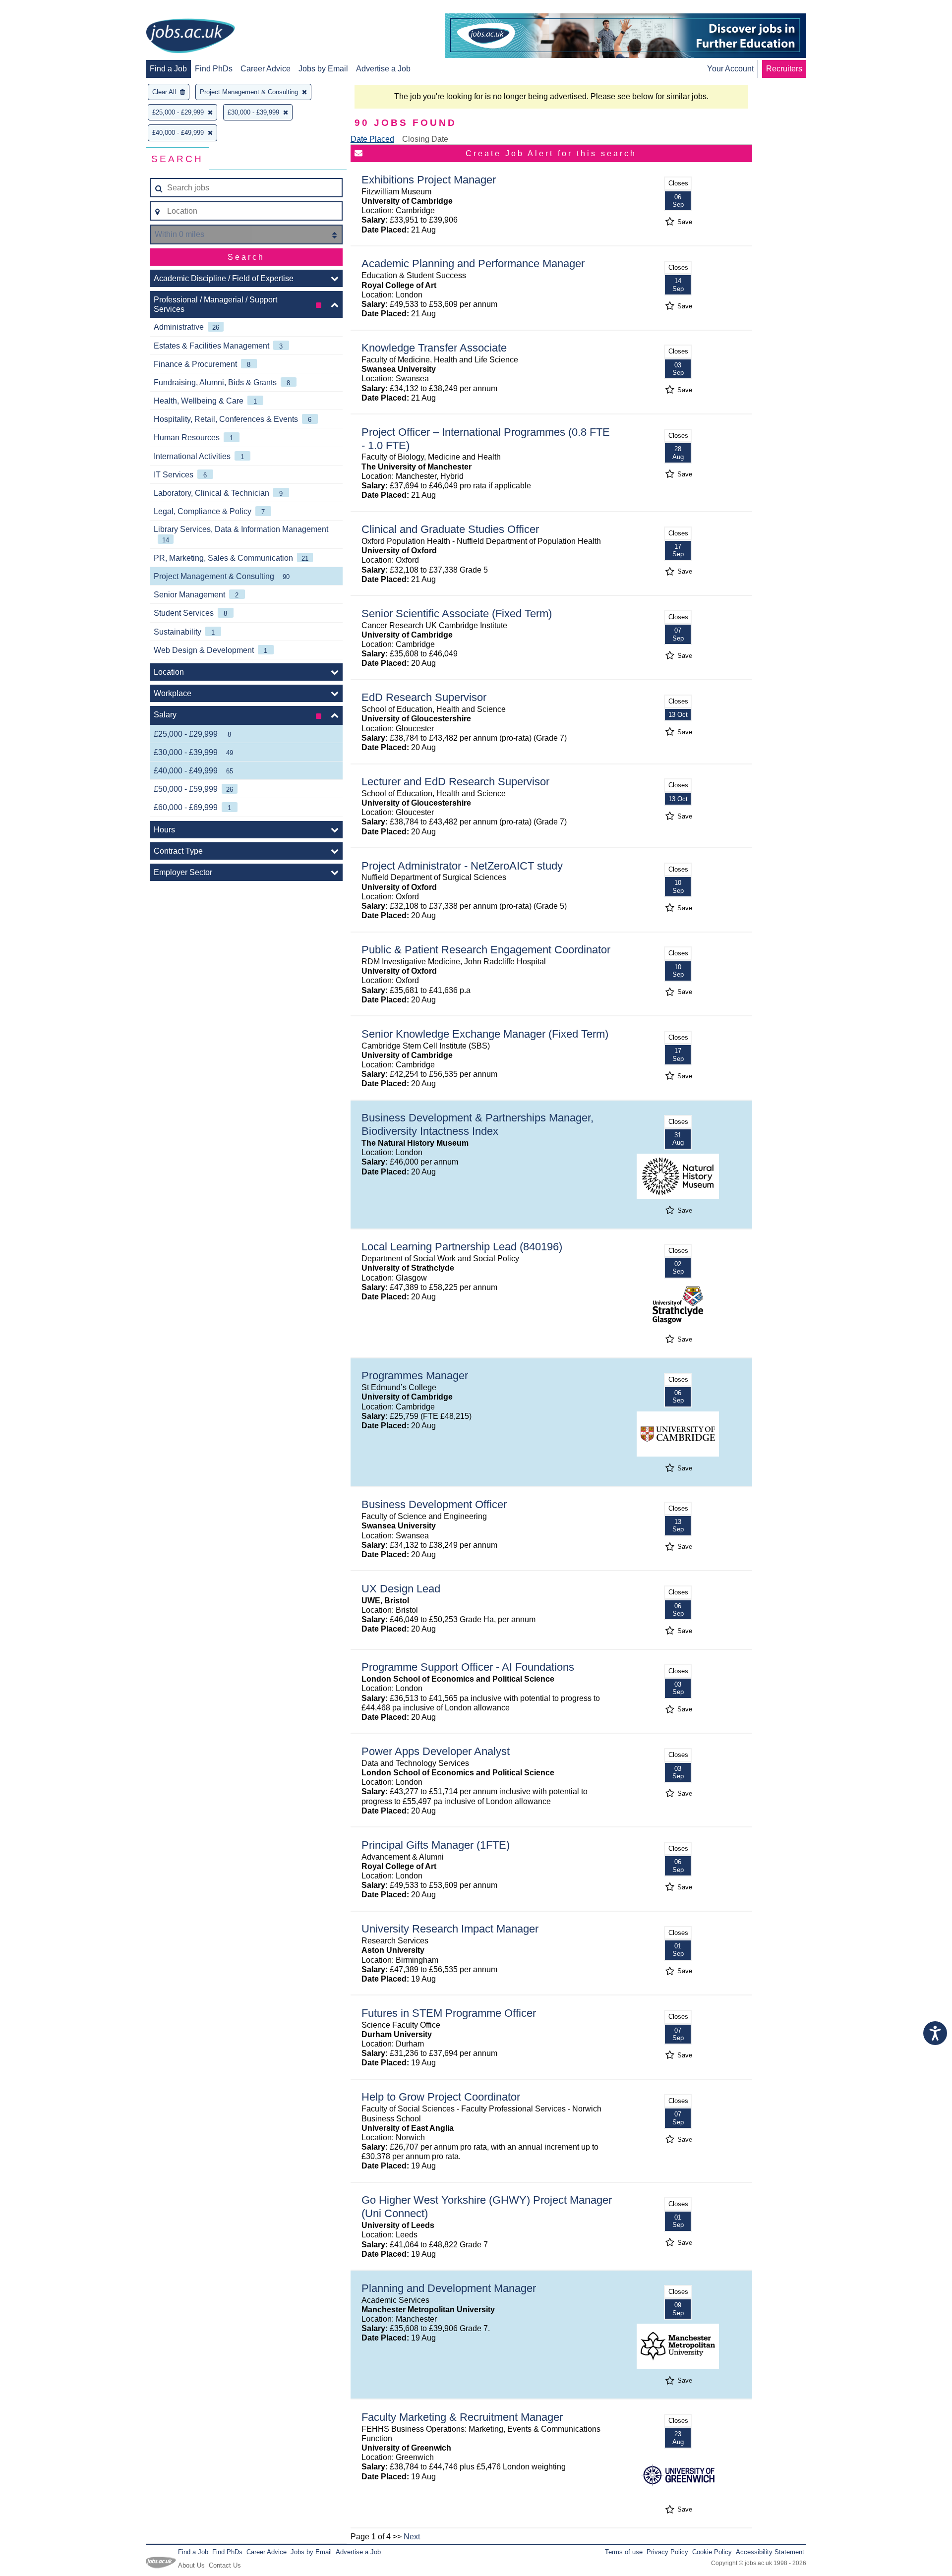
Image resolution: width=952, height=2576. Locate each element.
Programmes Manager (415, 1376)
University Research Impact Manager (450, 1929)
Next (412, 2537)
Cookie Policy (712, 2552)
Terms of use (624, 2552)
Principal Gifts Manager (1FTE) (436, 1845)
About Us (191, 2565)
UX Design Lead (401, 1589)
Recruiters (784, 69)
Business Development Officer (434, 1504)
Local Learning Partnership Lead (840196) (462, 1247)
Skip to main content (40, 9)
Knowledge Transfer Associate (434, 348)
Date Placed (372, 139)
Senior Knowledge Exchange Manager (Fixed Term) (485, 1034)
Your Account (730, 69)
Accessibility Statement (770, 2552)
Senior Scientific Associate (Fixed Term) (457, 614)
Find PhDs (214, 69)
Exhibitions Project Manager (429, 180)
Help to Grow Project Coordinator (441, 2097)
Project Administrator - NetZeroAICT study (462, 866)
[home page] (190, 37)
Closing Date (425, 139)
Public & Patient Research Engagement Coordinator (486, 950)
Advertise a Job (383, 69)
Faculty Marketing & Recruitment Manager (462, 2417)
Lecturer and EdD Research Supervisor (455, 782)
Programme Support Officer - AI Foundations (468, 1667)
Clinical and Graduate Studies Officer (450, 529)
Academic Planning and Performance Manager (473, 263)
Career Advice (266, 69)
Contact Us (225, 2565)
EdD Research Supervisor (424, 697)
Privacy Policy (667, 2552)
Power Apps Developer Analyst (436, 1751)
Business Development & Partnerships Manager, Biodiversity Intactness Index (477, 1124)
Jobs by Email (323, 69)
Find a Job (168, 69)
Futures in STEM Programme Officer (449, 2013)
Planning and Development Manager (449, 2288)
